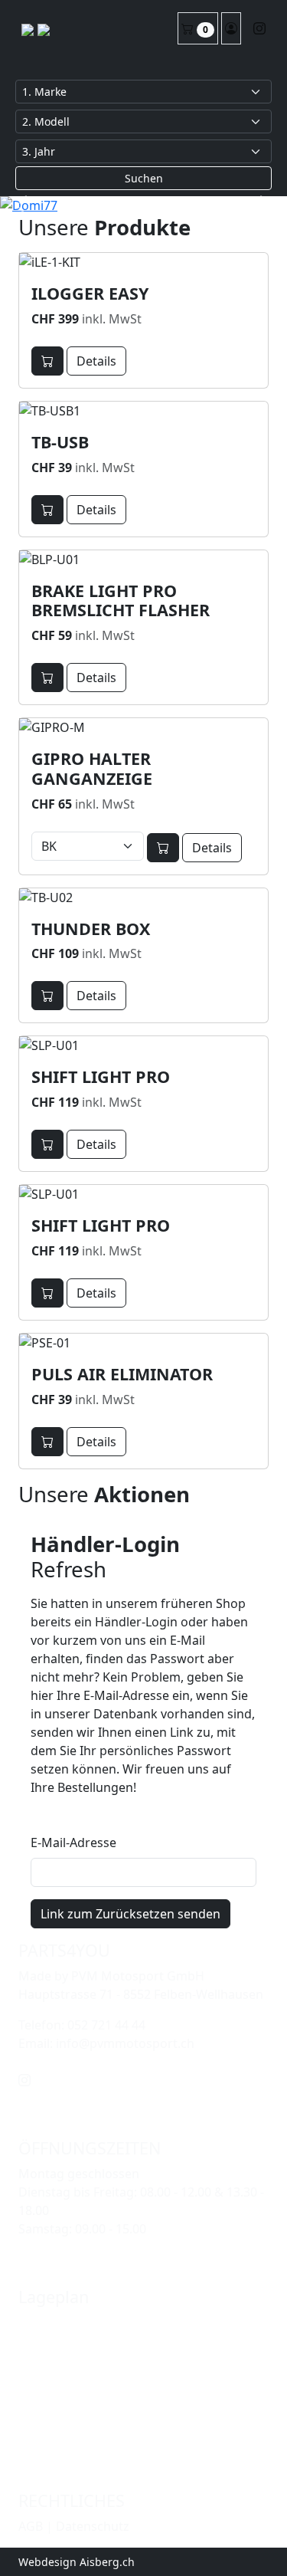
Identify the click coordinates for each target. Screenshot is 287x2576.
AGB (31, 2526)
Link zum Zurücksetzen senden (130, 1914)
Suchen (144, 178)
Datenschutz (93, 2526)
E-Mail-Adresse (73, 1843)
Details (96, 361)
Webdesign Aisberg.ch (77, 2562)
